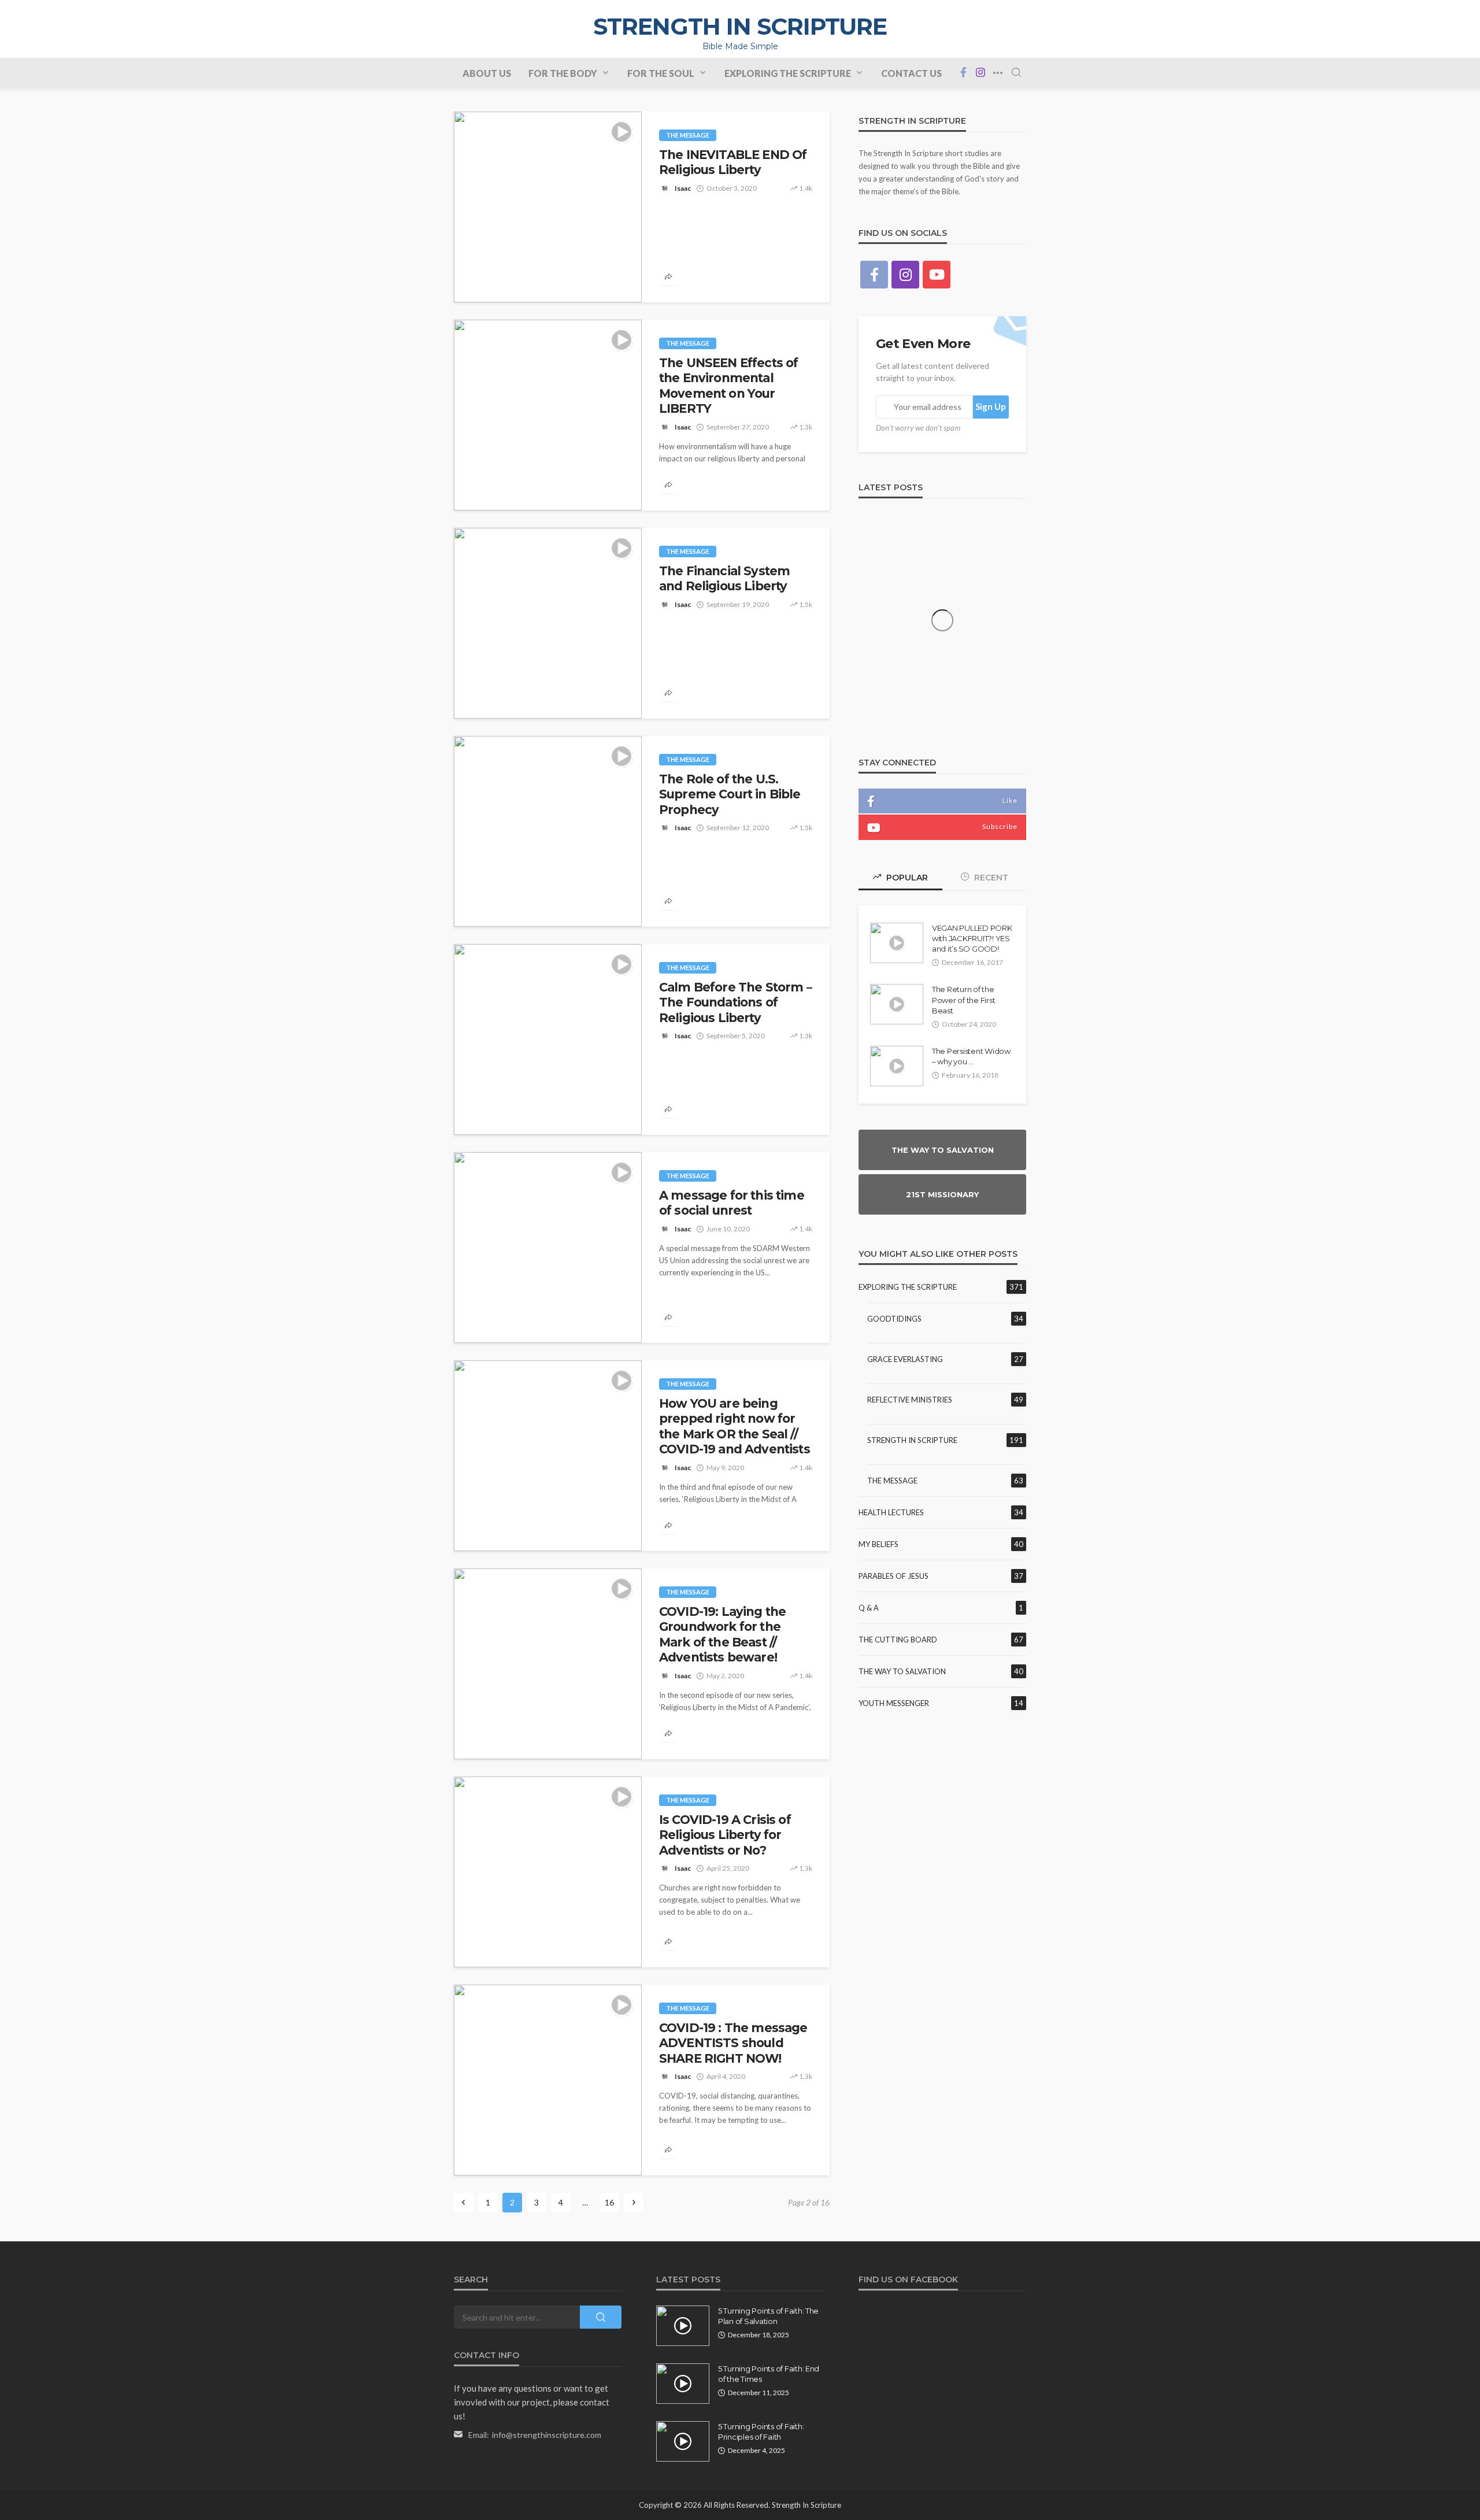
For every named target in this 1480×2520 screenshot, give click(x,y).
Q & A (869, 1608)
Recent (990, 878)
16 (609, 2202)
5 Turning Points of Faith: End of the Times (769, 2374)
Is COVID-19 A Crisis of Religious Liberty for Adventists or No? (725, 1835)
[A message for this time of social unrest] (548, 1248)
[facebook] (963, 73)
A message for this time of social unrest (732, 1203)
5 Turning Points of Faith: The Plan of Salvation (768, 2316)
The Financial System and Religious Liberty (724, 578)
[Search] (1016, 73)
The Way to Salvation (902, 1671)
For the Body (563, 73)
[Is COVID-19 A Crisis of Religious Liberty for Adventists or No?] (548, 1872)
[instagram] (980, 73)
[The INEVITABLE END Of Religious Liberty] (548, 207)
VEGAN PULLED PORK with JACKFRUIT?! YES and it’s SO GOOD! (972, 938)
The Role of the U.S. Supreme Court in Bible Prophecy (730, 794)
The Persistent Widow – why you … (971, 1056)
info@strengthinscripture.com (547, 2435)
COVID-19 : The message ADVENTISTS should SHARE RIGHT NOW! (733, 2043)
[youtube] (937, 275)
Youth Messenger (894, 1703)
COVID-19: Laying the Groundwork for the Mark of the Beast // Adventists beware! (722, 1634)
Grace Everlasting (905, 1359)
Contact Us (911, 73)
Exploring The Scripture (788, 73)
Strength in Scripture (912, 1440)
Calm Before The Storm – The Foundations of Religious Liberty (736, 1002)
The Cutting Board (898, 1640)
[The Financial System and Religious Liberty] (548, 623)
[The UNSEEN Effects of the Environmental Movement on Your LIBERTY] (548, 415)
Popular (906, 878)
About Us (487, 73)
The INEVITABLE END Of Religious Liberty (733, 162)
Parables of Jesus (893, 1576)
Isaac (683, 188)
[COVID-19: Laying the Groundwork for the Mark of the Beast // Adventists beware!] (548, 1664)
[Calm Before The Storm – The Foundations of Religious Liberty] (548, 1039)
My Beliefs (878, 1544)
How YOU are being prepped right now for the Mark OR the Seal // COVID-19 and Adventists (735, 1426)
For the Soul (661, 73)
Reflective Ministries (910, 1400)
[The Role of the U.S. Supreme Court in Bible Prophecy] (548, 831)
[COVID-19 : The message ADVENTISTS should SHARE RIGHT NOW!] (548, 2080)
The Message (688, 135)
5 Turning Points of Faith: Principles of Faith (761, 2432)
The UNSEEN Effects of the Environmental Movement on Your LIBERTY (728, 386)
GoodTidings (894, 1319)
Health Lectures (891, 1512)
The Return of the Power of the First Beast (963, 1000)
